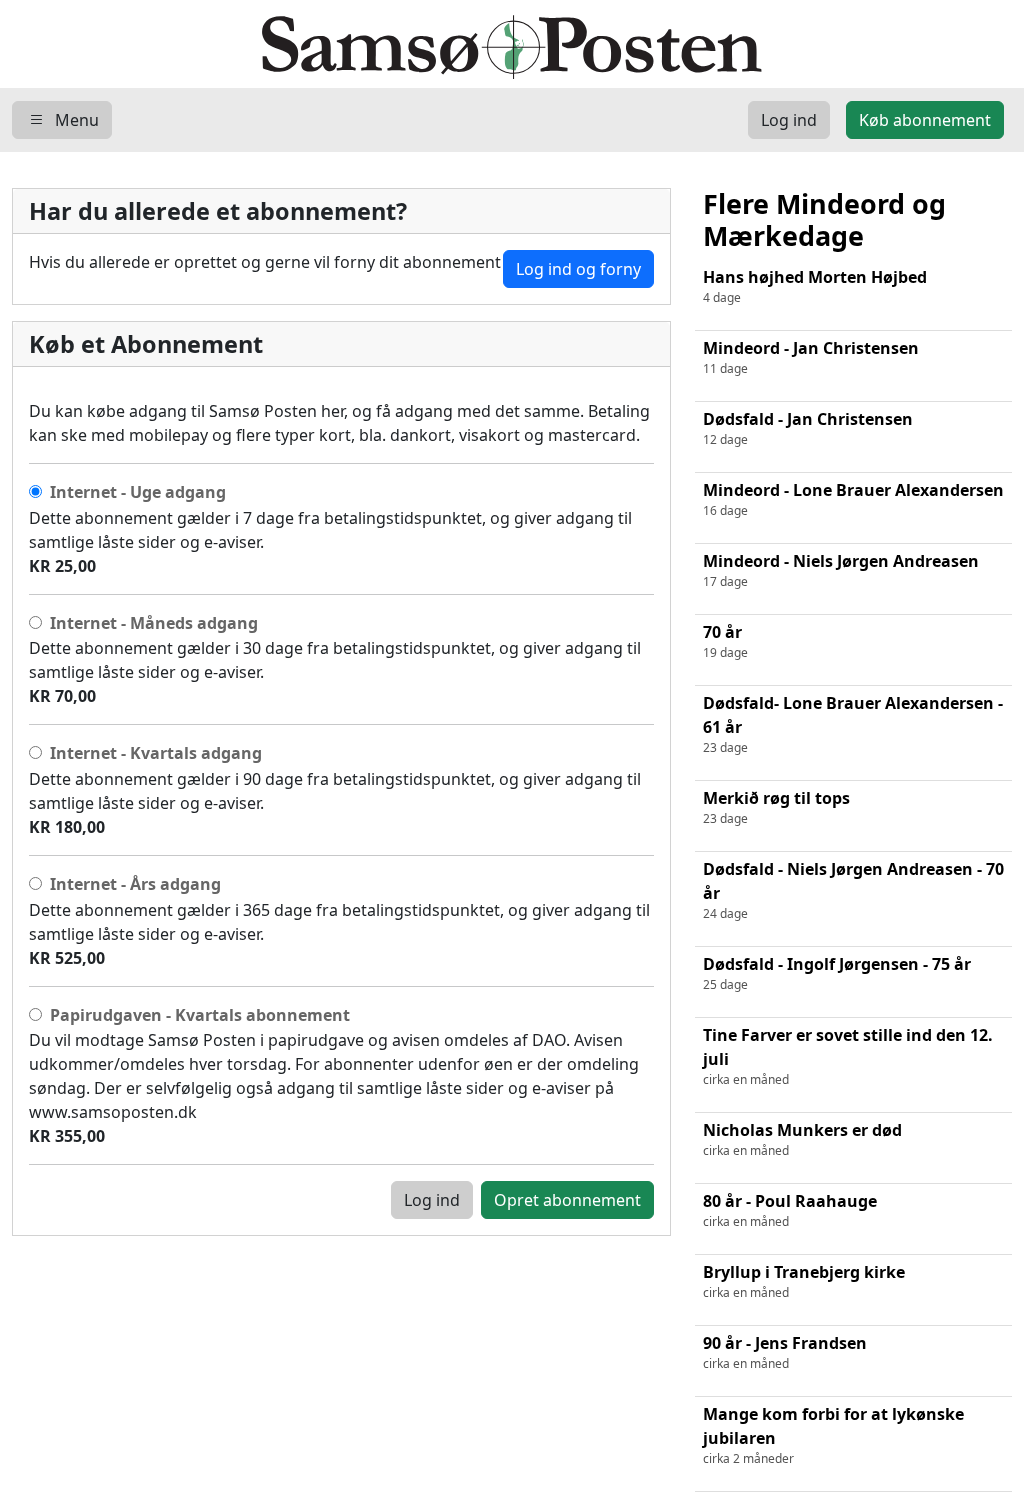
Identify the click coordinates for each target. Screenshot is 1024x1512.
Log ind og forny (578, 269)
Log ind (432, 1200)
